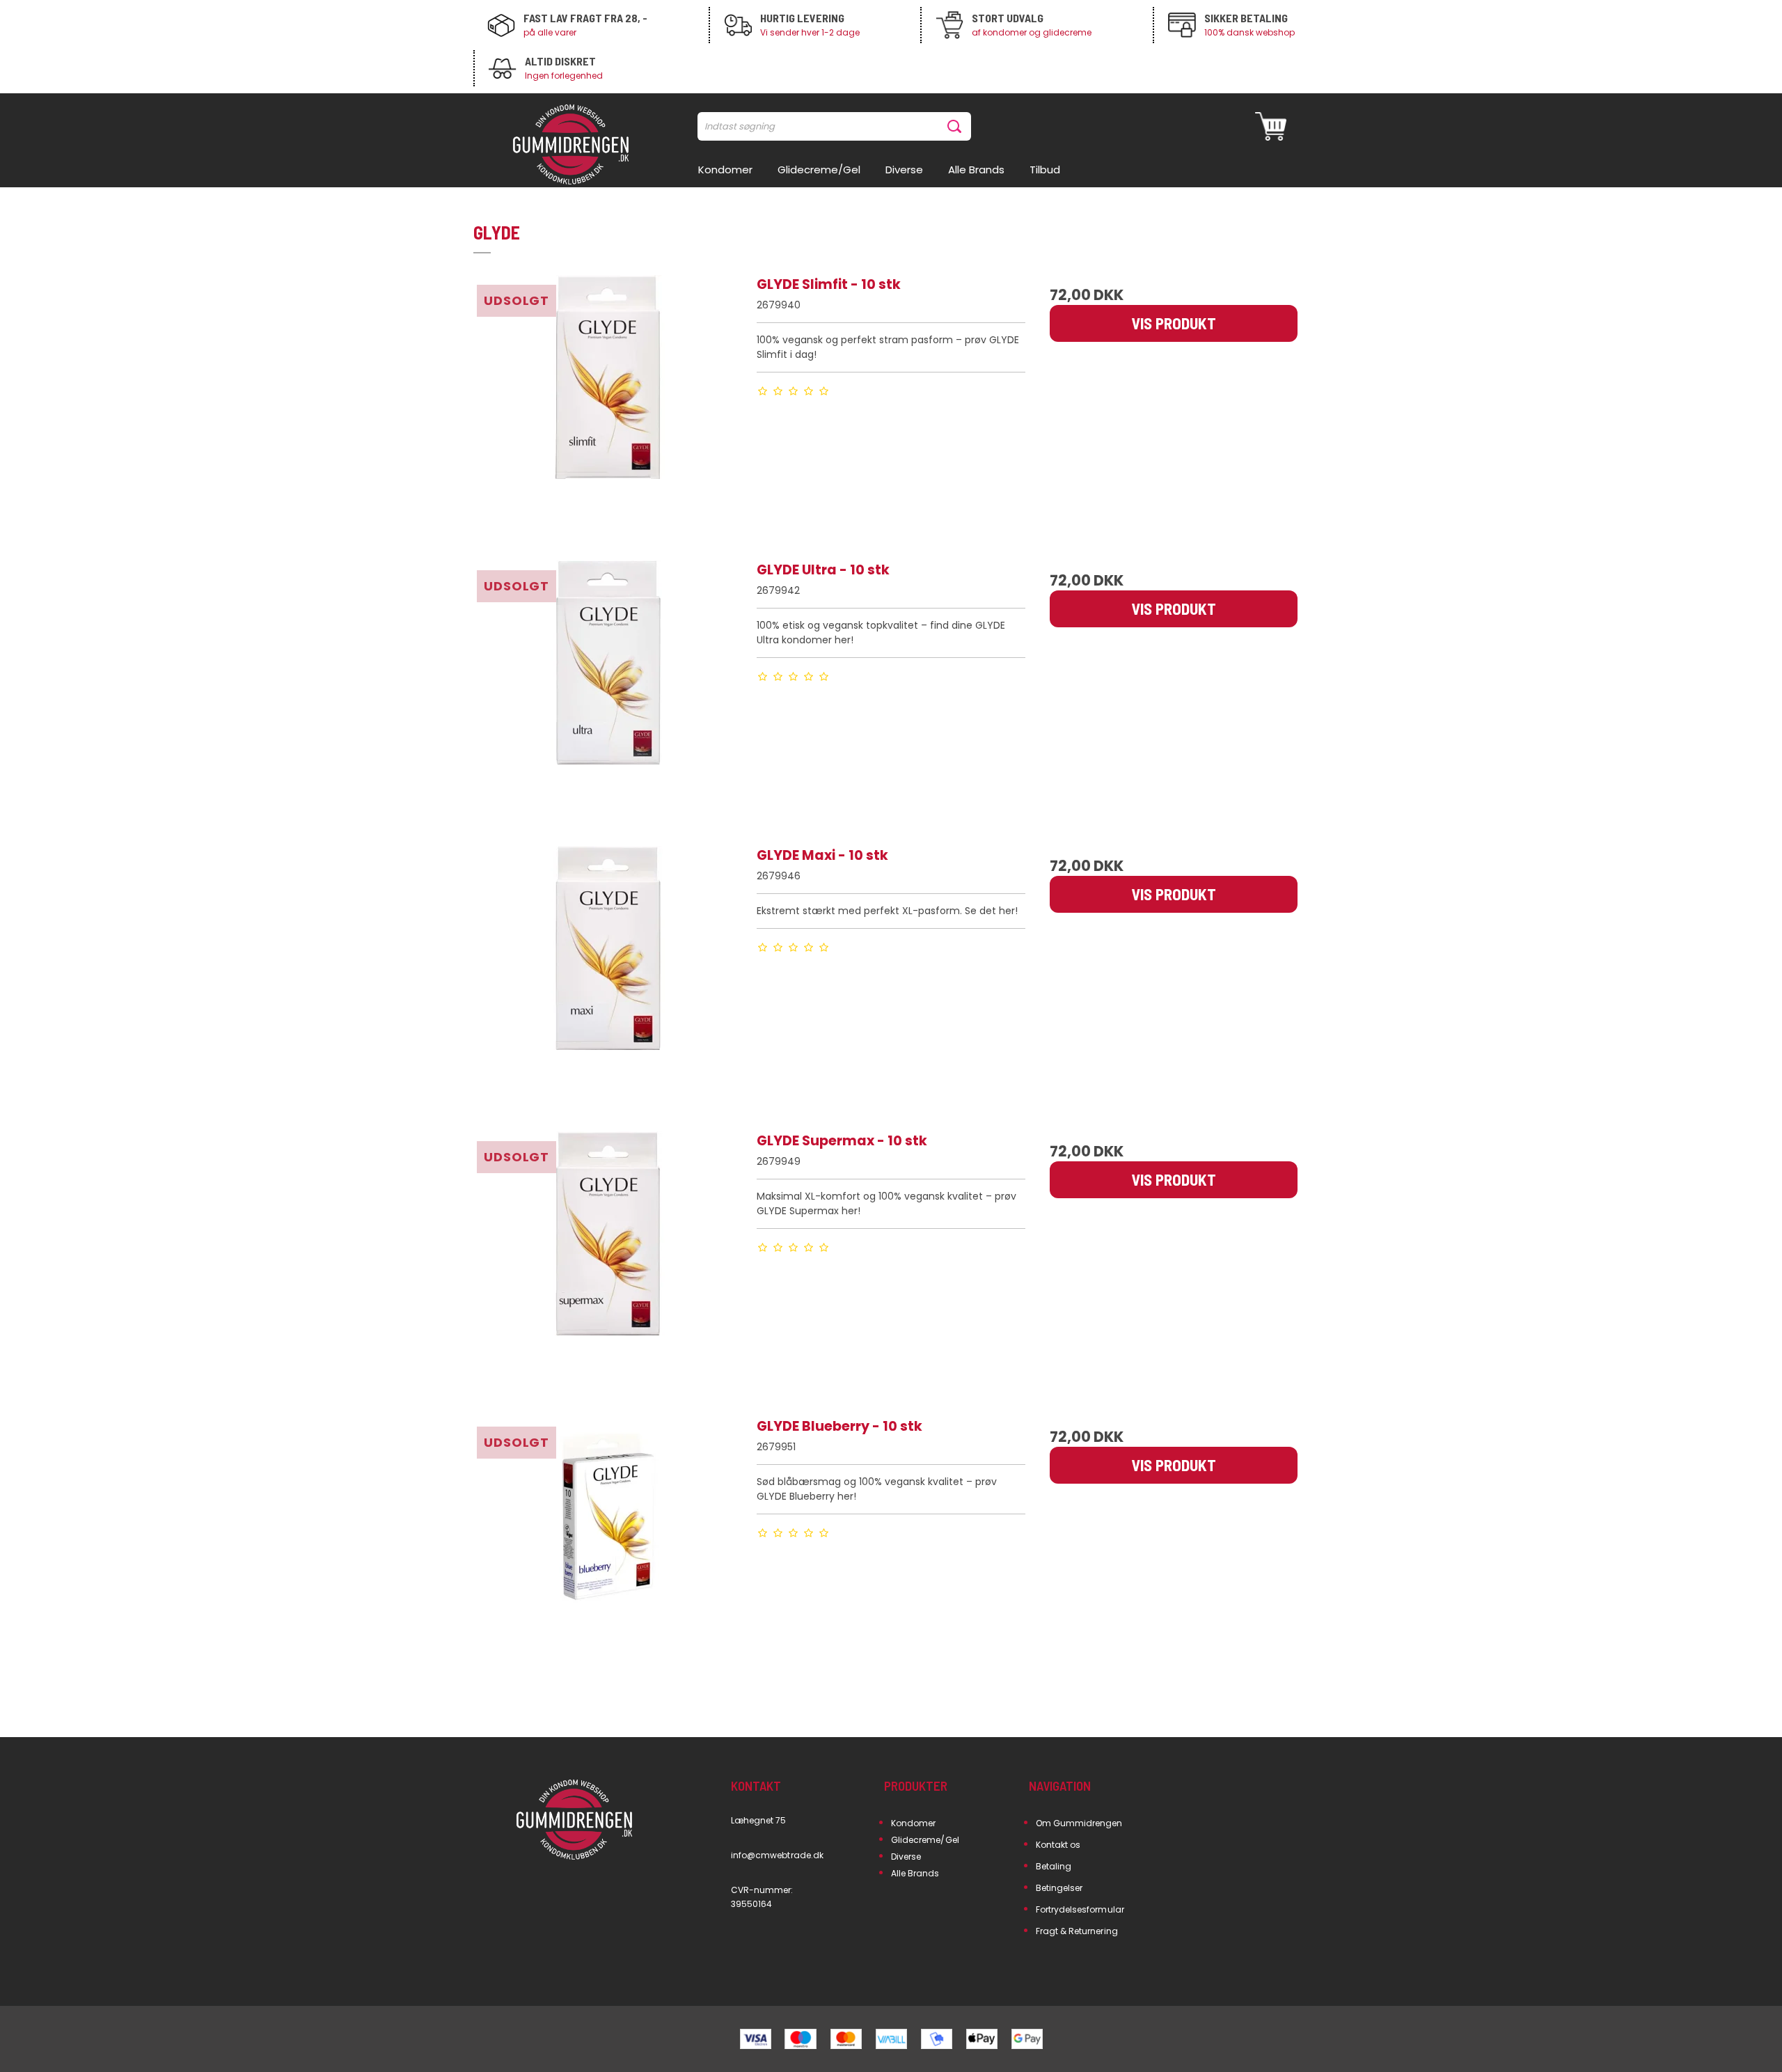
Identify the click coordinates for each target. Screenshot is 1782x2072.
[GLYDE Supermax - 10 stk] (608, 1266)
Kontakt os (1058, 1845)
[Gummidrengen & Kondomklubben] (571, 146)
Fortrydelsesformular (1080, 1909)
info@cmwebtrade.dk (777, 1855)
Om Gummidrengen (1079, 1823)
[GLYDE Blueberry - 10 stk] (608, 1551)
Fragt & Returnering (1077, 1931)
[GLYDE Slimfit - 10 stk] (608, 409)
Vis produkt (1174, 323)
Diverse (906, 1857)
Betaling (1054, 1866)
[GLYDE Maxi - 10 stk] (608, 980)
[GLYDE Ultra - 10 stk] (608, 695)
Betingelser (1059, 1888)
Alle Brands (915, 1873)
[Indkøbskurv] (1271, 126)
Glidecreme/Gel (925, 1840)
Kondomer (913, 1823)
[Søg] (957, 126)
